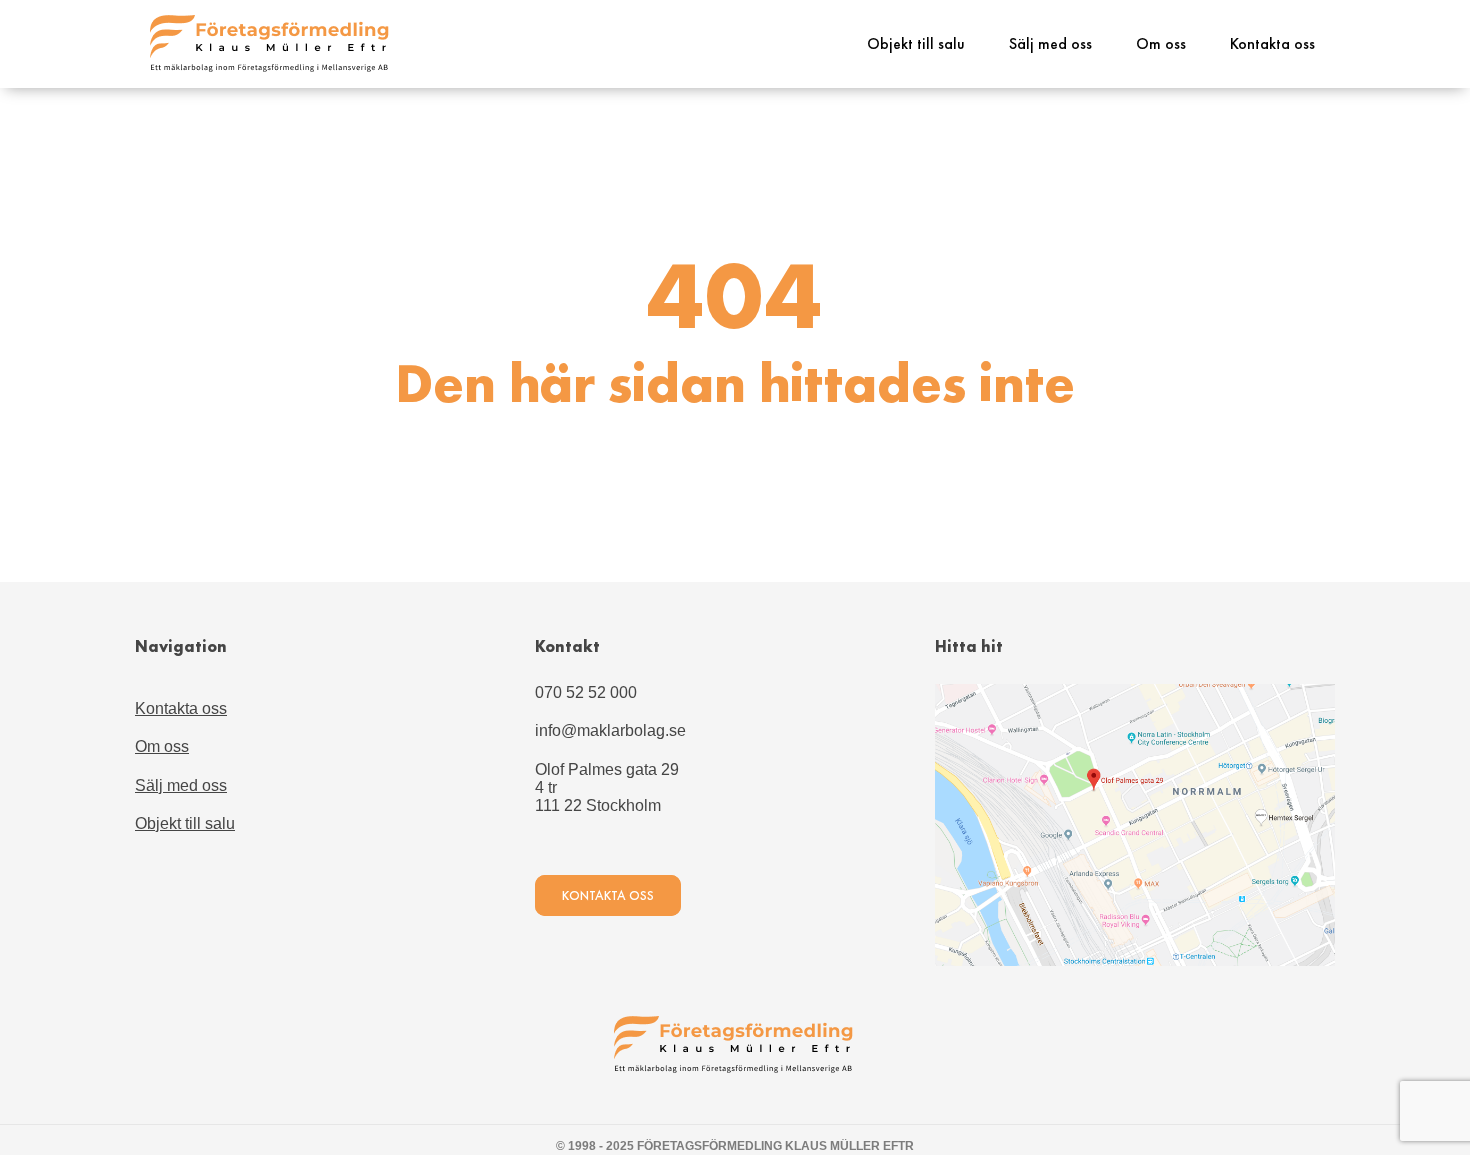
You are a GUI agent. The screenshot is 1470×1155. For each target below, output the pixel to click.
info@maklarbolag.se (610, 730)
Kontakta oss (1272, 43)
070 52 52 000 (586, 692)
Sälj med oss (1050, 43)
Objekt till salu (916, 43)
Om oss (1161, 43)
